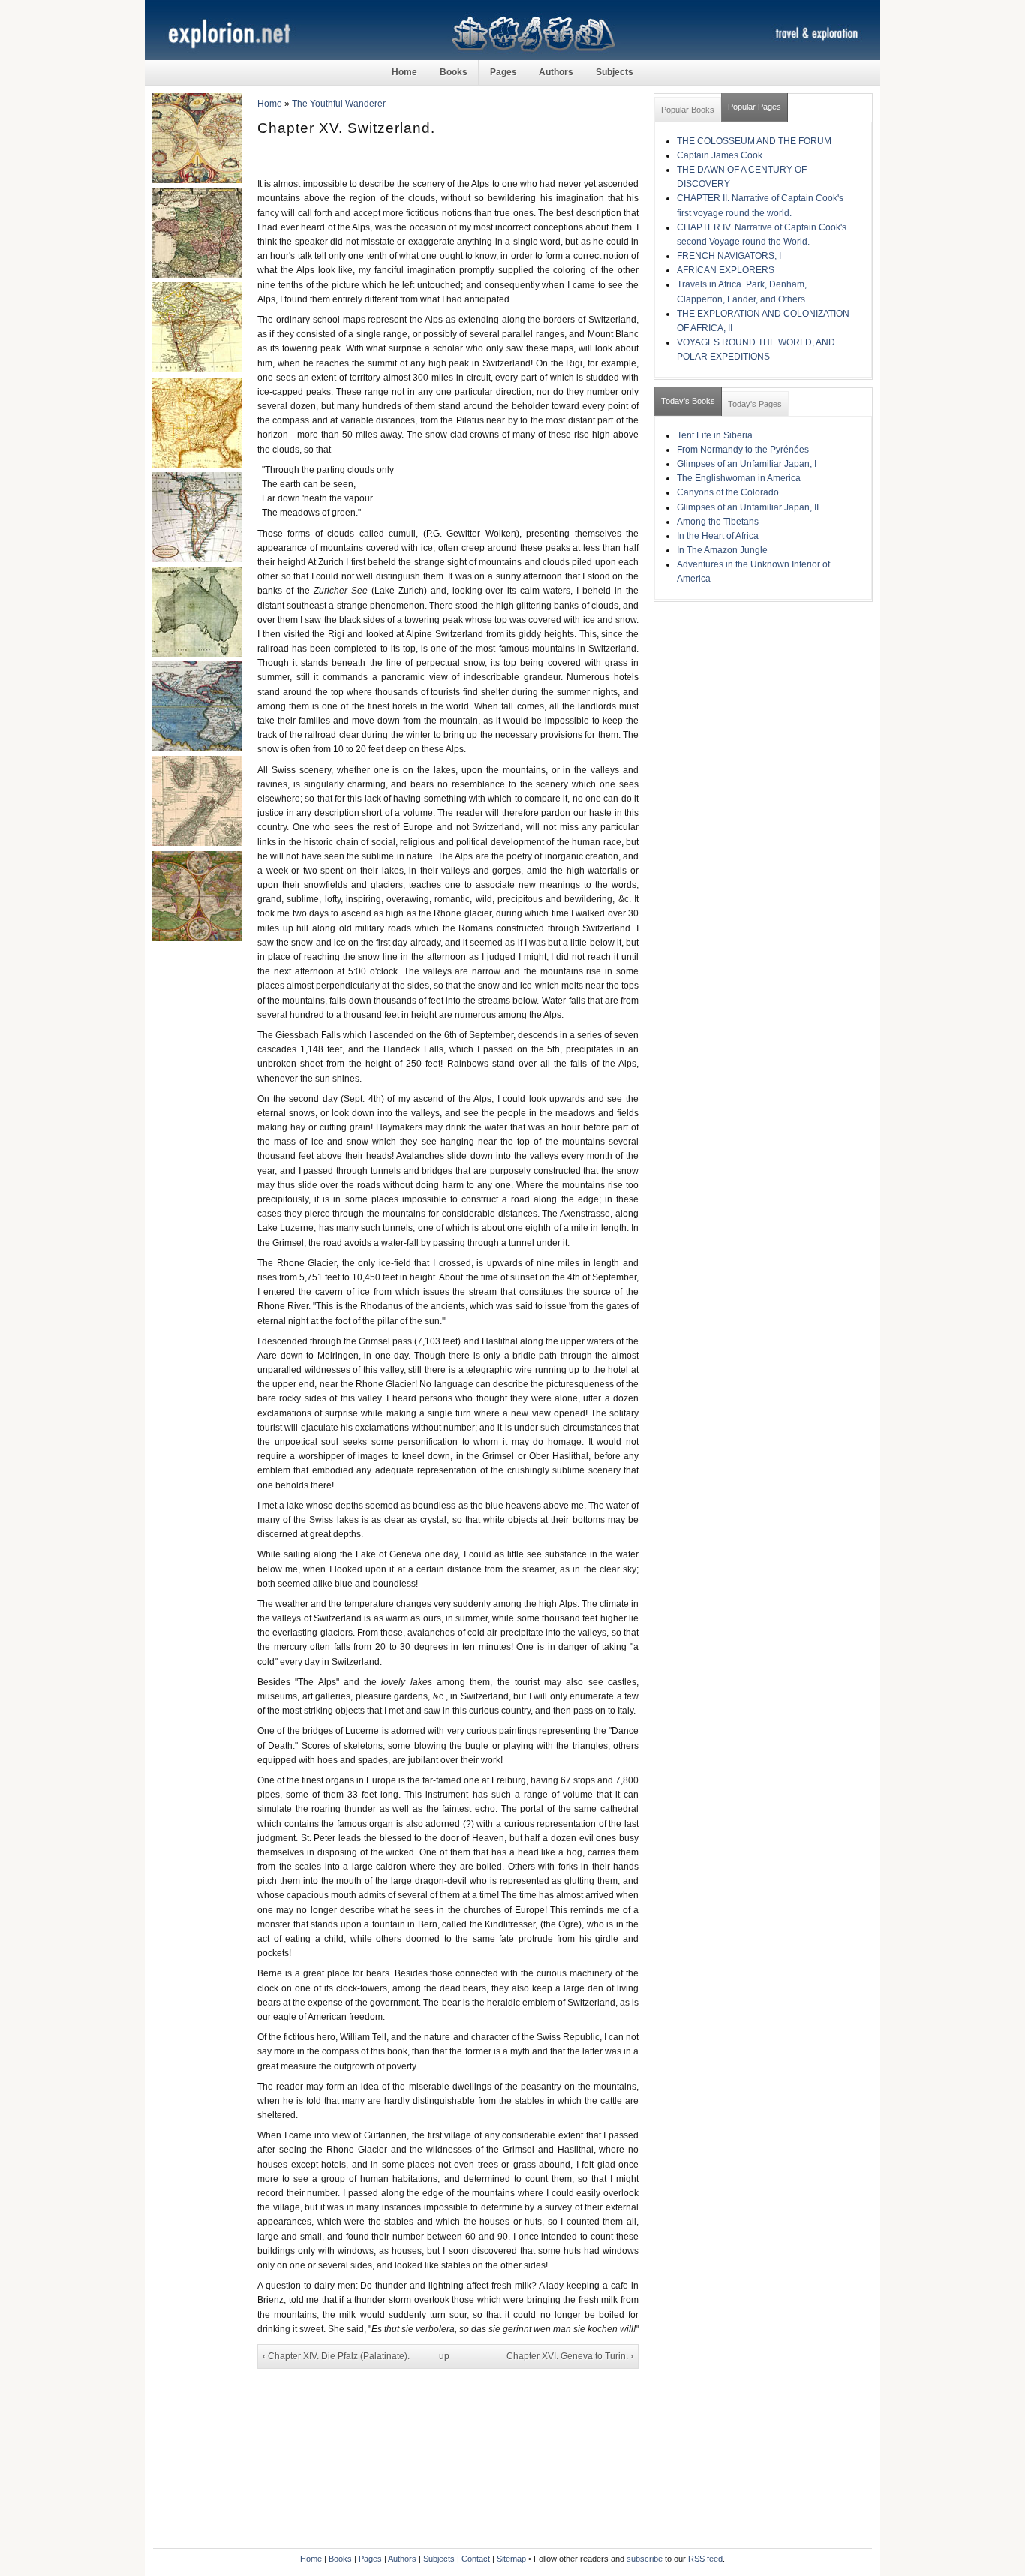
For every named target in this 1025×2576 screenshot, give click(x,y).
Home (404, 72)
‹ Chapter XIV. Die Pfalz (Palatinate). (336, 2356)
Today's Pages (755, 404)
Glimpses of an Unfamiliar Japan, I (747, 464)
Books (454, 72)
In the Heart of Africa (718, 536)
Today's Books (688, 401)
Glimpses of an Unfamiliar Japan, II (748, 507)
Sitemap (511, 2559)
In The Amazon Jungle (722, 550)
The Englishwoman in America (739, 478)
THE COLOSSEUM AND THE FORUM (754, 141)
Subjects (615, 72)
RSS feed (705, 2559)
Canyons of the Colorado (728, 492)
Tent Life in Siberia (715, 435)
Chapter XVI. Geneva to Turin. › (570, 2356)
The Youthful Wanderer (339, 104)
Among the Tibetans (718, 522)
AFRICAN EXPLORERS (726, 270)
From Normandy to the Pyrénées (743, 450)
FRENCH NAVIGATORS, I (729, 256)
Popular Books (688, 110)
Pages (503, 72)
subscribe (645, 2559)
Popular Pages (754, 107)
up (444, 2356)
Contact (476, 2559)
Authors (556, 72)
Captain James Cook (720, 155)
